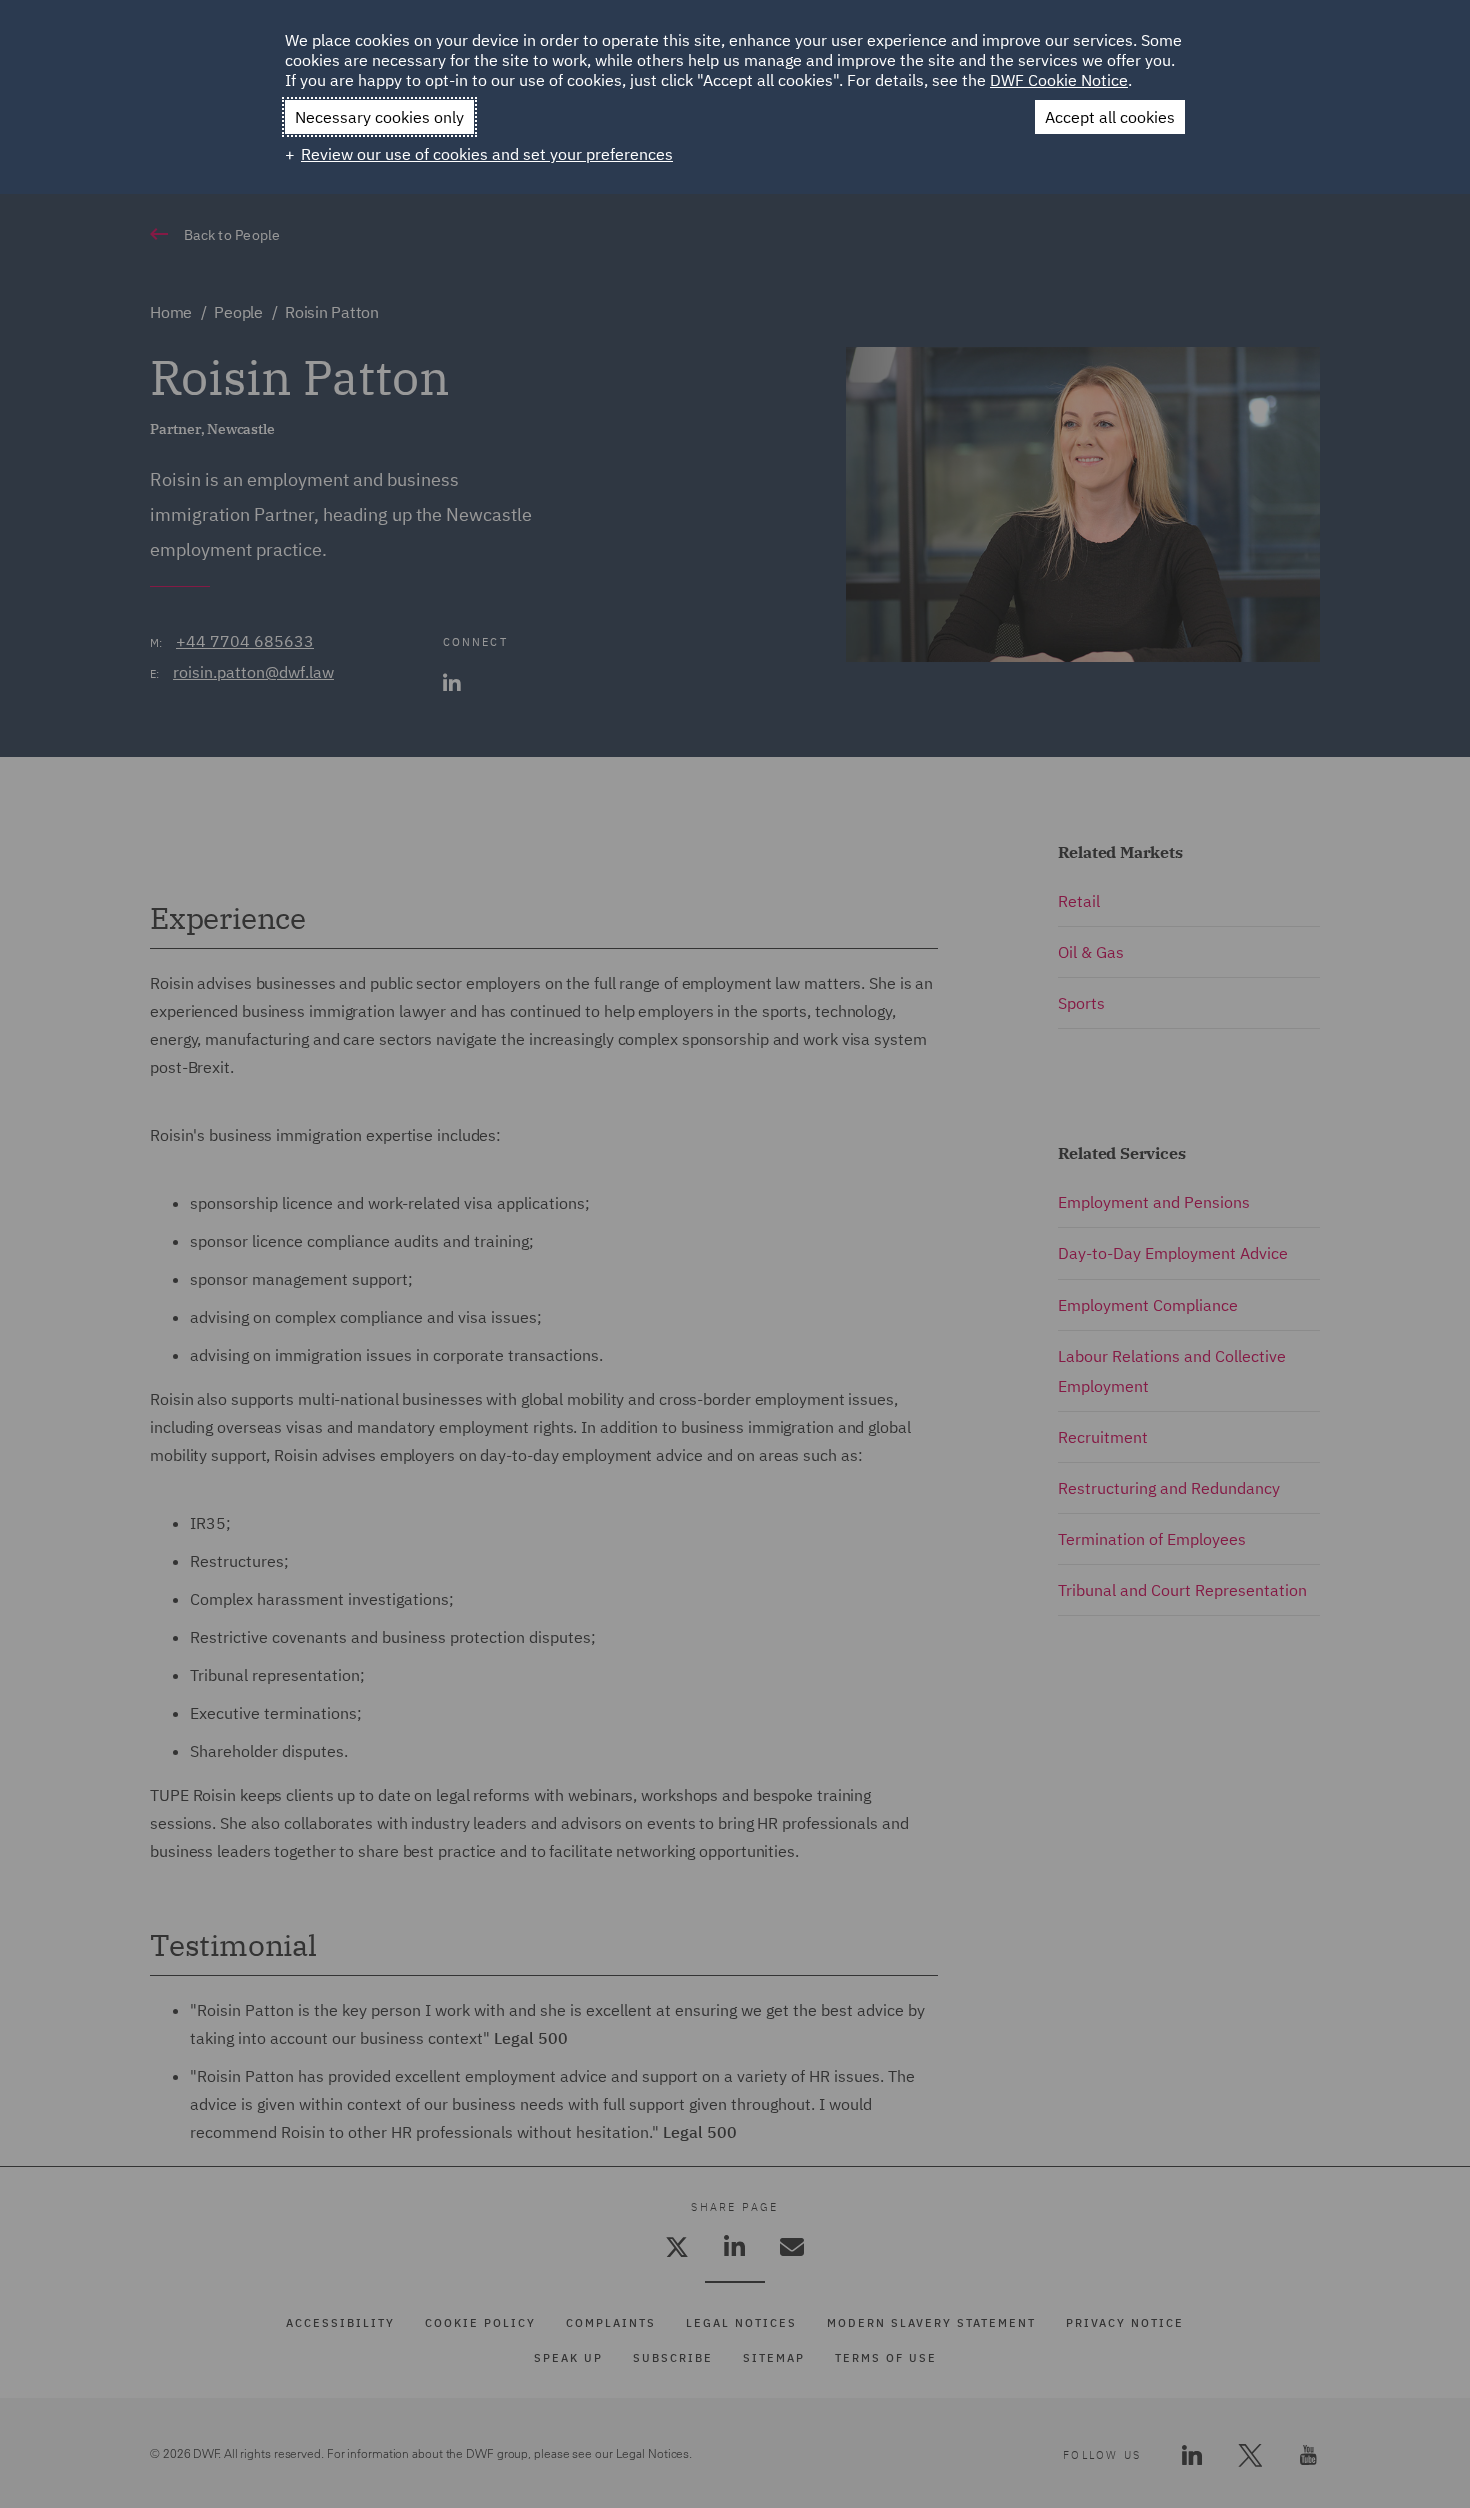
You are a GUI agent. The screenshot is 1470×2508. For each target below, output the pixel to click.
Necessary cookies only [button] (379, 117)
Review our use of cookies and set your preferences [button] (487, 154)
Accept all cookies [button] (1110, 117)
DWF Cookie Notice (1059, 80)
